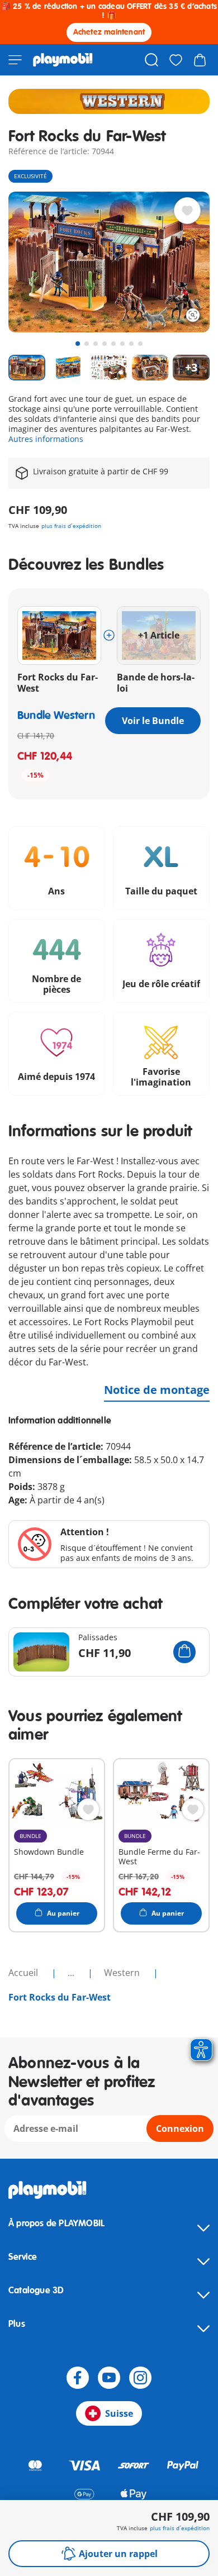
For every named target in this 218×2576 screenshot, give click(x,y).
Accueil (24, 1973)
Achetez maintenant (109, 32)
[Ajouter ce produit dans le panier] (184, 1652)
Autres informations (46, 439)
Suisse (119, 2413)
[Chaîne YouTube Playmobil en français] (109, 2378)
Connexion (180, 2129)
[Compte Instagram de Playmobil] (140, 2378)
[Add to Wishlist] (187, 211)
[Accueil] (63, 60)
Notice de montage (157, 1390)
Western (123, 1973)
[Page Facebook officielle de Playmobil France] (78, 2378)
